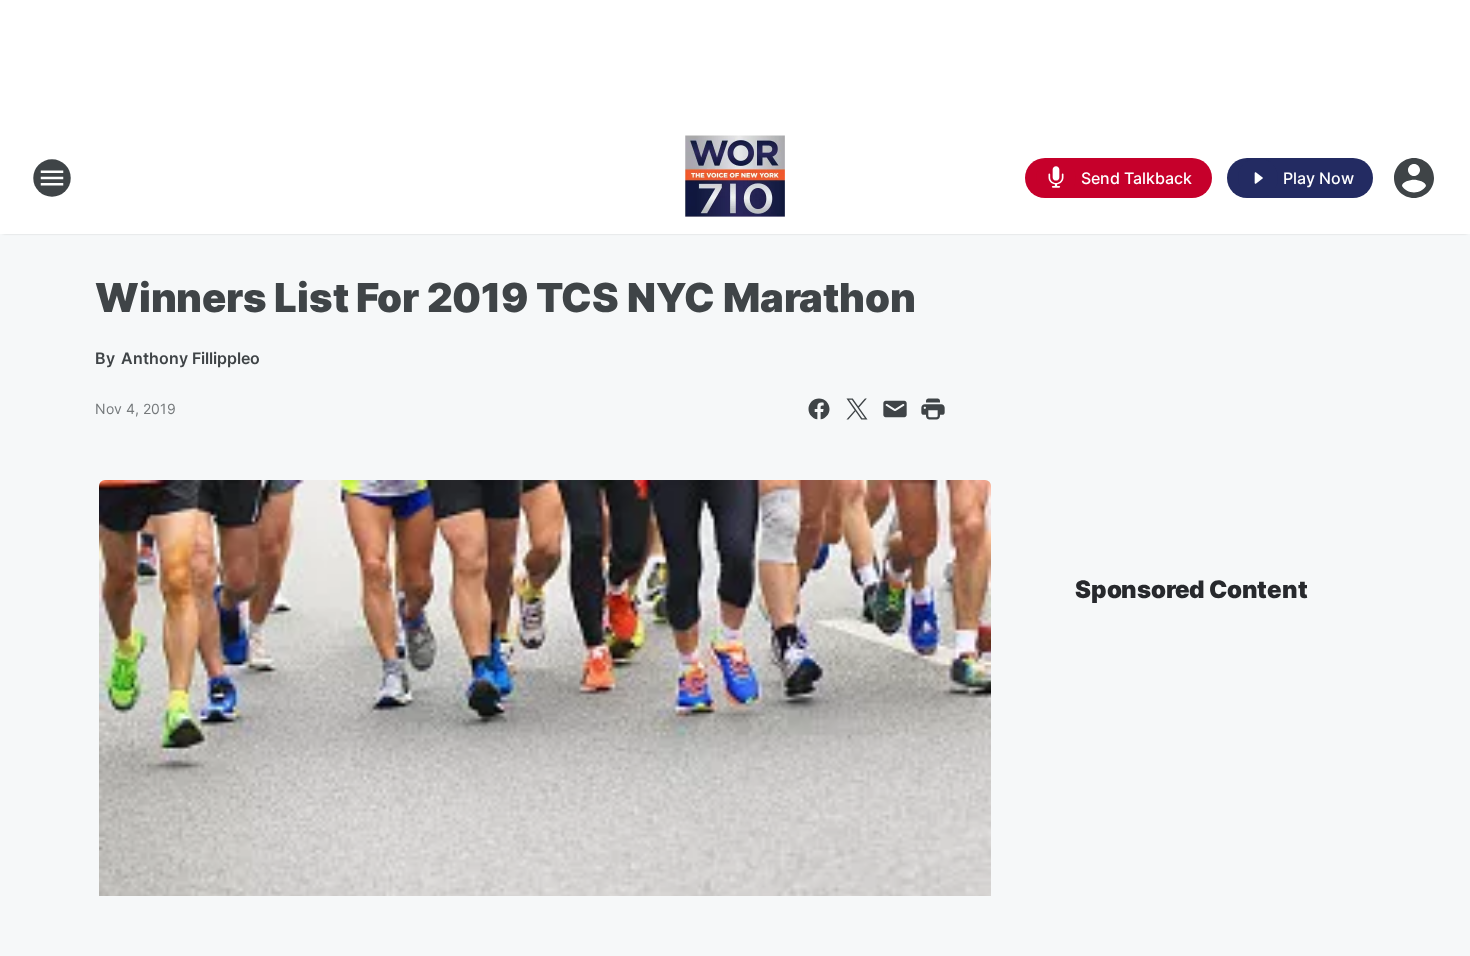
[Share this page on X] (857, 409)
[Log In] (1416, 178)
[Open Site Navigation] (52, 178)
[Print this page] (933, 409)
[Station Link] (735, 178)
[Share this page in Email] (895, 409)
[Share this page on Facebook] (819, 409)
